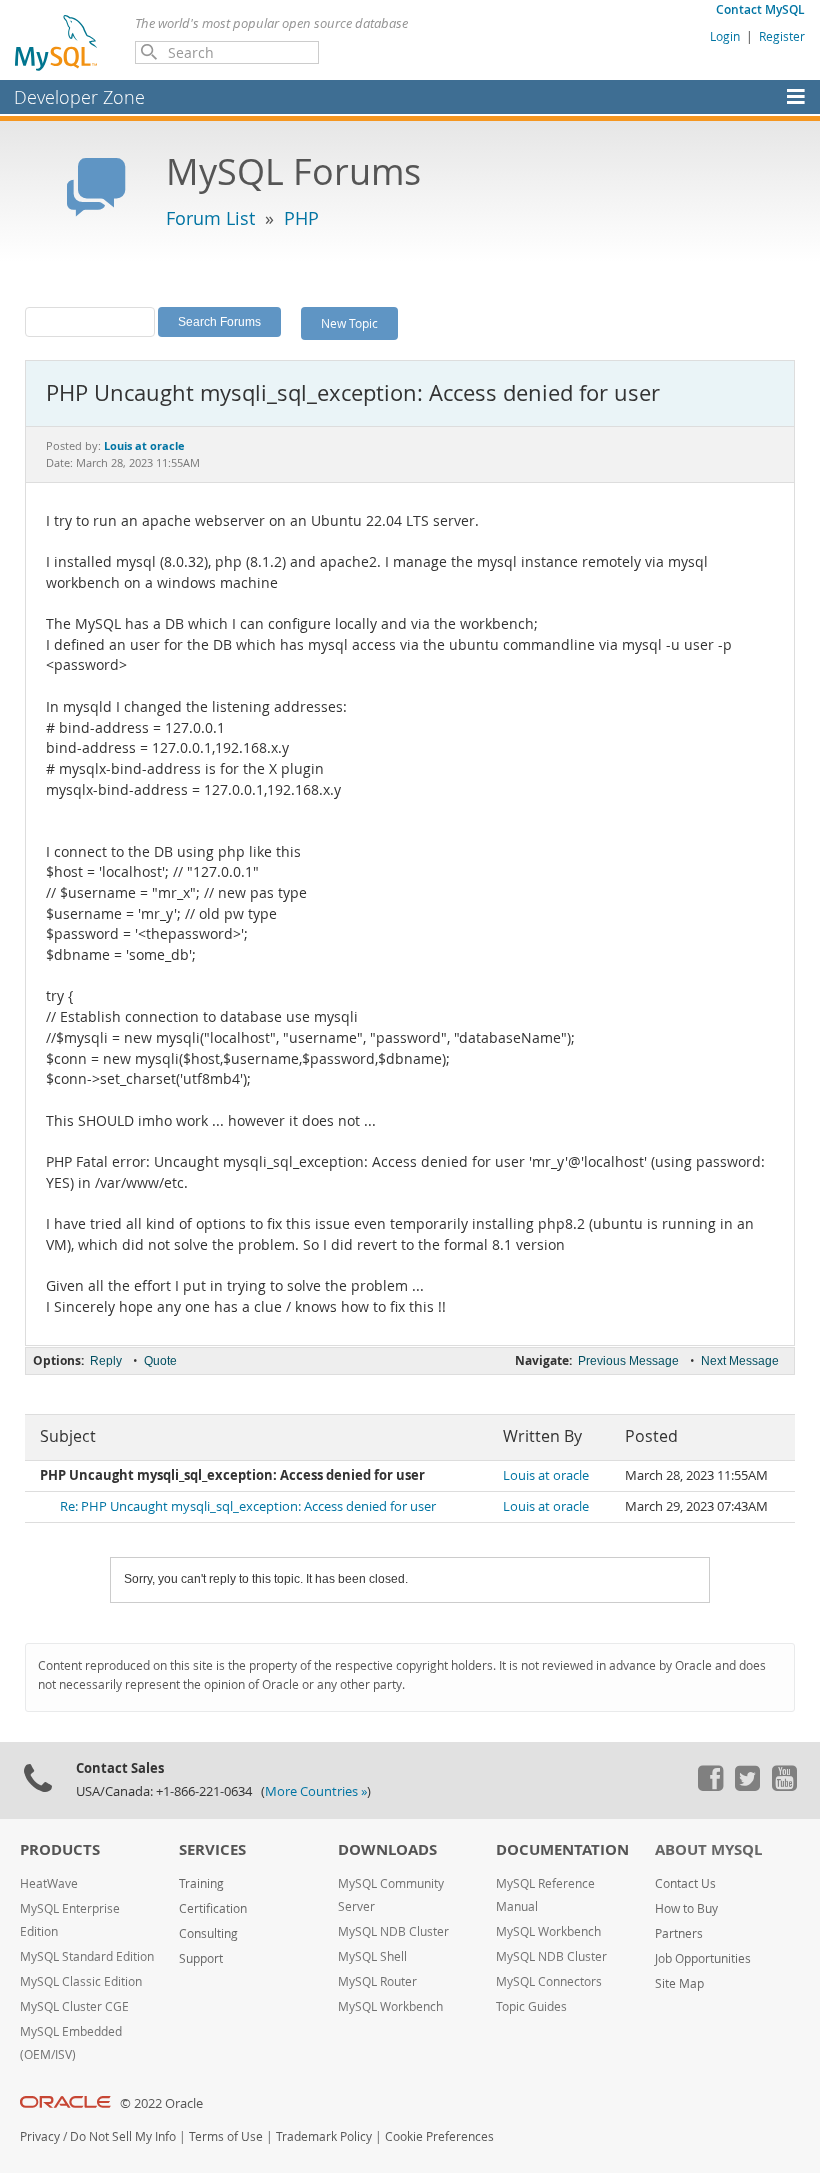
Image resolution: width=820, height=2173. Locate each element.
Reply (106, 1361)
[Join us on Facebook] (710, 1786)
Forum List (210, 218)
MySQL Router (377, 1981)
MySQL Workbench (390, 2006)
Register (782, 36)
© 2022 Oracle (161, 2103)
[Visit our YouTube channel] (784, 1786)
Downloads (387, 1849)
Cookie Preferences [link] (439, 2136)
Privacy (40, 2136)
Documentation (562, 1849)
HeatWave (49, 1883)
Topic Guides (531, 2006)
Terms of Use (226, 2136)
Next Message (740, 1361)
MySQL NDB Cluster (393, 1931)
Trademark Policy (324, 2136)
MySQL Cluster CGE (74, 2006)
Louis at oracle (546, 1475)
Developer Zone (79, 97)
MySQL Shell (372, 1956)
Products (60, 1849)
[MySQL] (57, 42)
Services (212, 1849)
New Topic (349, 323)
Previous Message (628, 1361)
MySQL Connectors (549, 1981)
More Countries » (316, 1791)
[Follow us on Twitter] (747, 1786)
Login (725, 36)
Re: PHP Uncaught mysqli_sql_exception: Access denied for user (248, 1506)
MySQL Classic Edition (81, 1981)
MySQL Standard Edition (87, 1956)
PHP (301, 218)
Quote (160, 1361)
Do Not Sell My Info (123, 2136)
